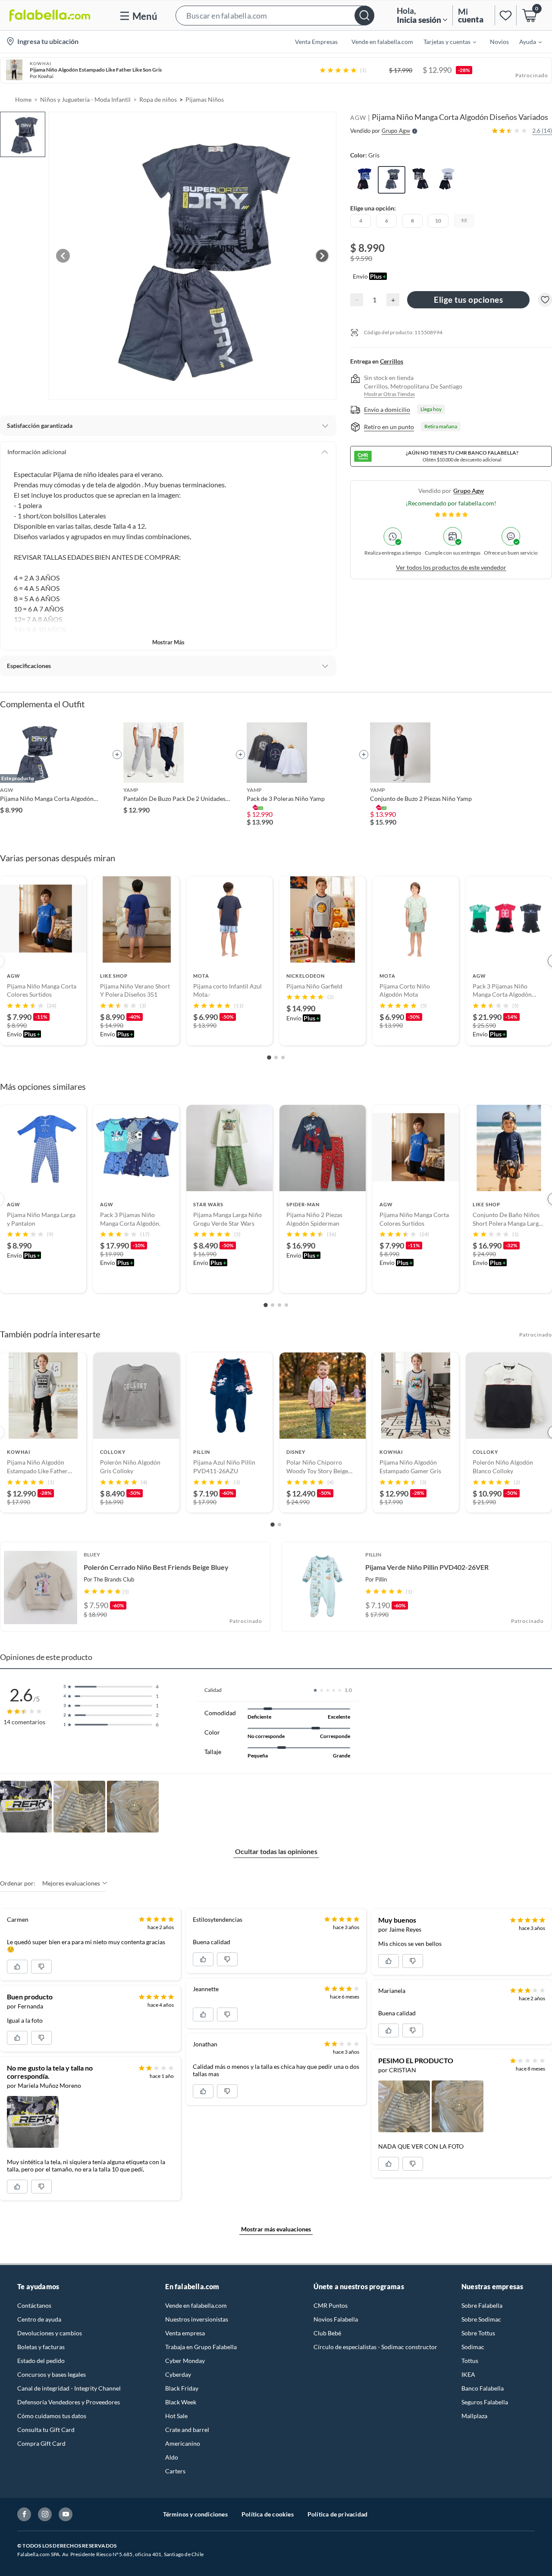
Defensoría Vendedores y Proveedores (69, 2402)
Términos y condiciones (195, 2514)
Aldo (172, 2457)
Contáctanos (34, 2305)
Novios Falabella (336, 2319)
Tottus (470, 2361)
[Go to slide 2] (276, 1057)
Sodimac (473, 2347)
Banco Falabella (483, 2388)
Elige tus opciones (468, 300)
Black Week (181, 2402)
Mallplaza (474, 2416)
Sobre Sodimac (481, 2319)
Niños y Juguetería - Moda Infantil (85, 99)
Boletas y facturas (41, 2347)
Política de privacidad (337, 2514)
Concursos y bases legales (52, 2374)
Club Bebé (327, 2333)
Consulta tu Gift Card (46, 2430)
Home (23, 99)
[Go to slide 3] (283, 1057)
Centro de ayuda (39, 2319)
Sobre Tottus (478, 2333)
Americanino (183, 2443)
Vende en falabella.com (196, 2305)
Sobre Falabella (482, 2305)
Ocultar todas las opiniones (276, 1851)
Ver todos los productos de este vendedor (451, 567)
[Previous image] (63, 256)
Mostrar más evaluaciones (276, 2229)
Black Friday (182, 2388)
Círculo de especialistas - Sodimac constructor (375, 2347)
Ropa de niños (158, 99)
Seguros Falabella (485, 2402)
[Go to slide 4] (286, 1305)
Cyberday (178, 2374)
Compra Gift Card (41, 2443)
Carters (175, 2471)
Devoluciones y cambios (50, 2333)
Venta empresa (185, 2333)
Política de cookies (268, 2514)
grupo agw (469, 491)
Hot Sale (176, 2416)
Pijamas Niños (205, 99)
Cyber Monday (185, 2361)
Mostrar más (168, 642)
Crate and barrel (187, 2430)
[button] (275, 15)
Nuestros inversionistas (197, 2319)
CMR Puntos (331, 2305)
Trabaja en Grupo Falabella (201, 2347)
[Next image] (322, 256)
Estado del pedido (41, 2361)
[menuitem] (445, 41)
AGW (358, 118)
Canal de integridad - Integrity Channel (69, 2388)
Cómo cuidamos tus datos (52, 2416)
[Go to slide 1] (269, 1057)
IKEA (468, 2374)
